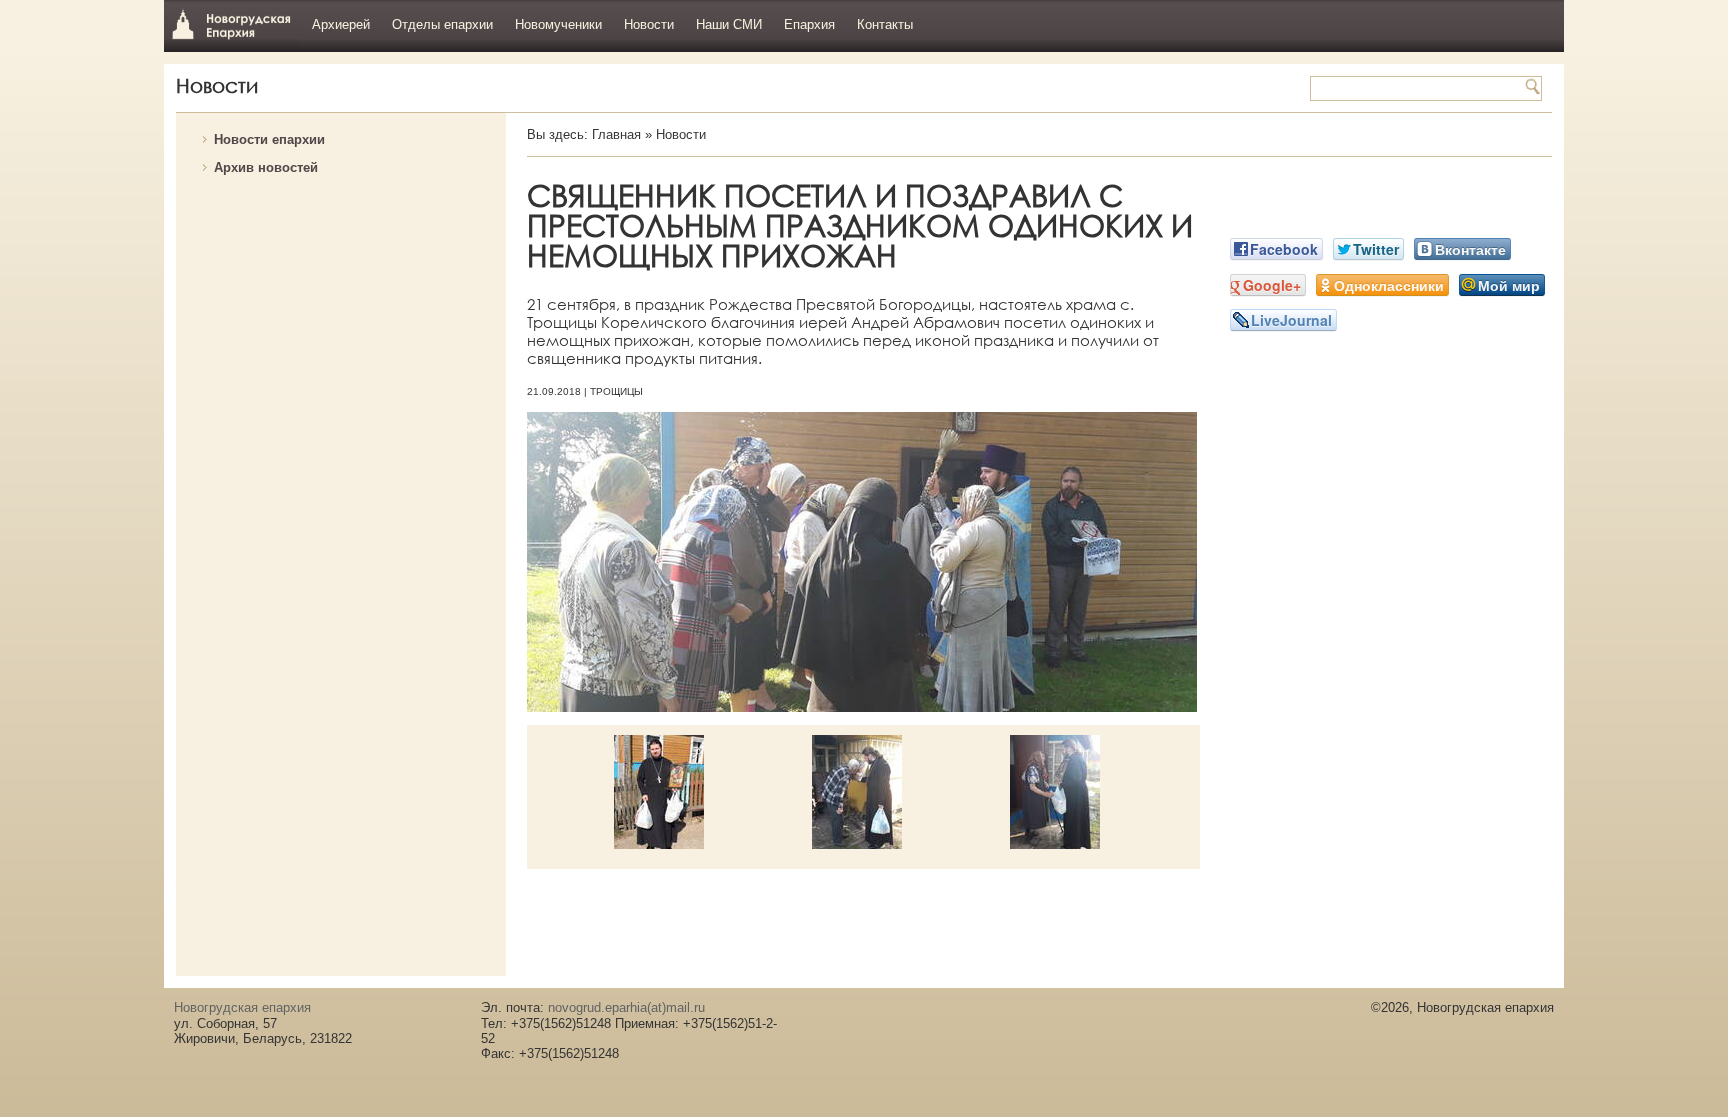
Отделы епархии (442, 24)
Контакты (885, 24)
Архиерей (341, 24)
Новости (649, 24)
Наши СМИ (729, 24)
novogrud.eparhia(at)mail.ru (626, 1007)
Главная (616, 134)
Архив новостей (266, 167)
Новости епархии (269, 139)
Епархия (809, 24)
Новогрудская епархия (231, 23)
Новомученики (558, 24)
